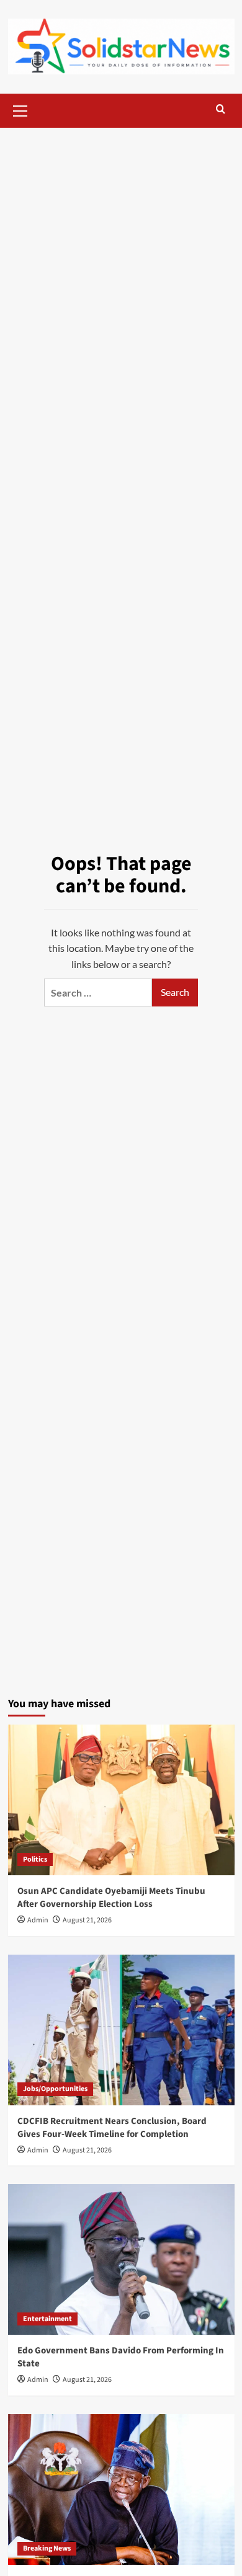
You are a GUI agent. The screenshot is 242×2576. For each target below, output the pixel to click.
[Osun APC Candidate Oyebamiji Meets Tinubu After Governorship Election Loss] (121, 1800)
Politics (35, 1859)
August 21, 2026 (87, 1920)
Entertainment (47, 2319)
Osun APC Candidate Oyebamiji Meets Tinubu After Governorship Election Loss (111, 1898)
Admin (38, 1920)
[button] (20, 109)
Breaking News (47, 2548)
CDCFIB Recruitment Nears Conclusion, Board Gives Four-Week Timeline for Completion (112, 2128)
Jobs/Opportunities (55, 2089)
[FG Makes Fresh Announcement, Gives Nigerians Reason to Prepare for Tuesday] (121, 2489)
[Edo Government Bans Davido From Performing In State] (121, 2259)
